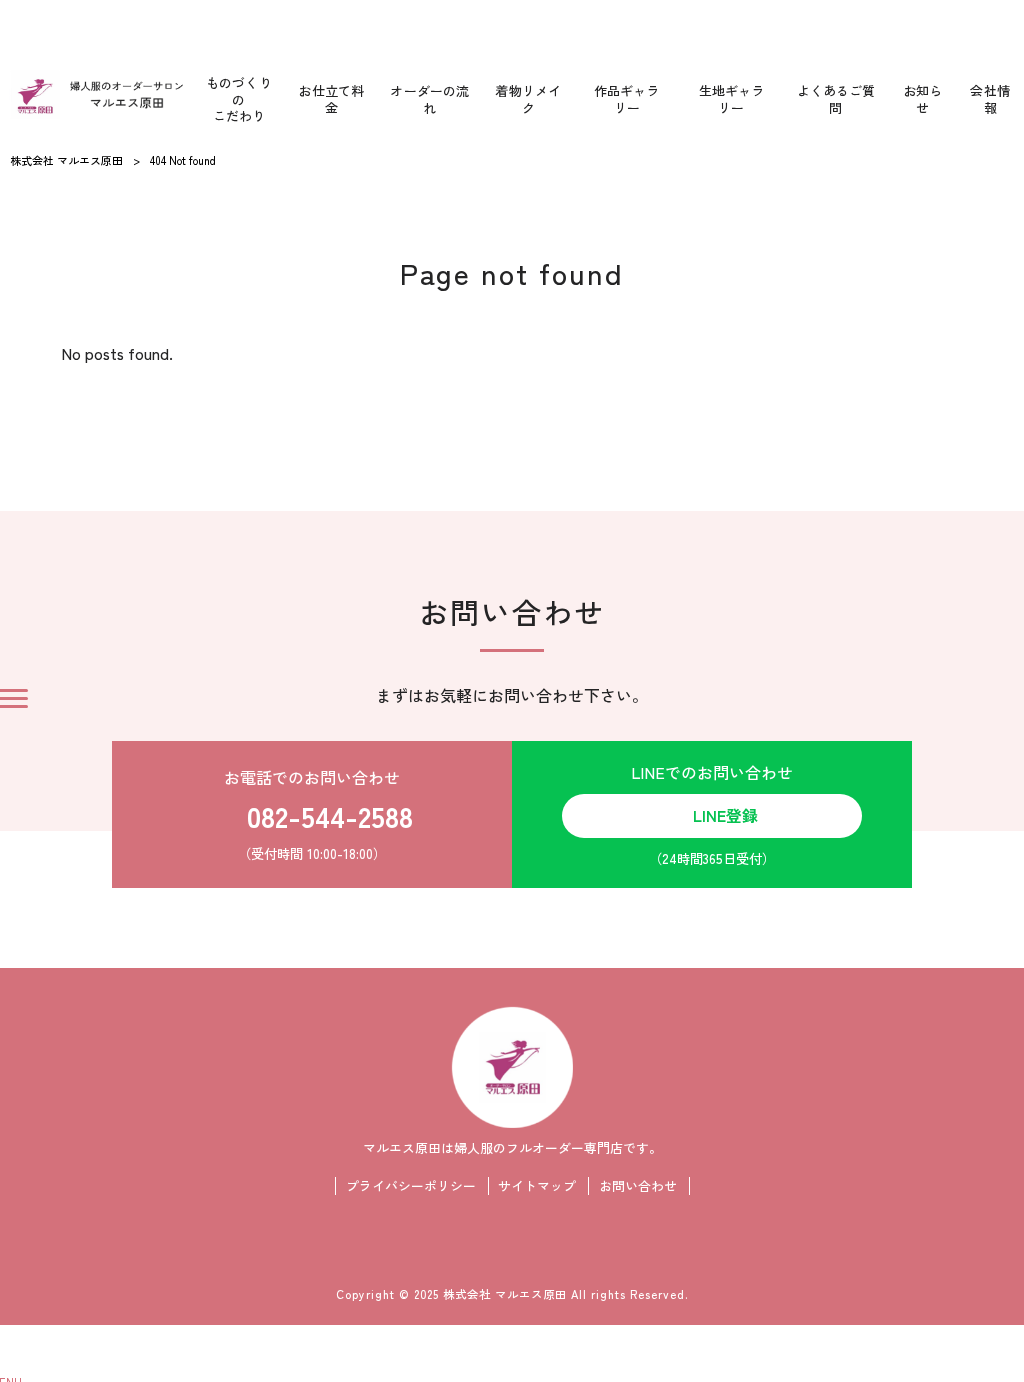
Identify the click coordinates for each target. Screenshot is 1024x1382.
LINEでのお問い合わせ (712, 815)
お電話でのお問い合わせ (318, 814)
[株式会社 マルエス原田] (96, 95)
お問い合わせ (638, 1186)
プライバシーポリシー (411, 1186)
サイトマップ (537, 1186)
